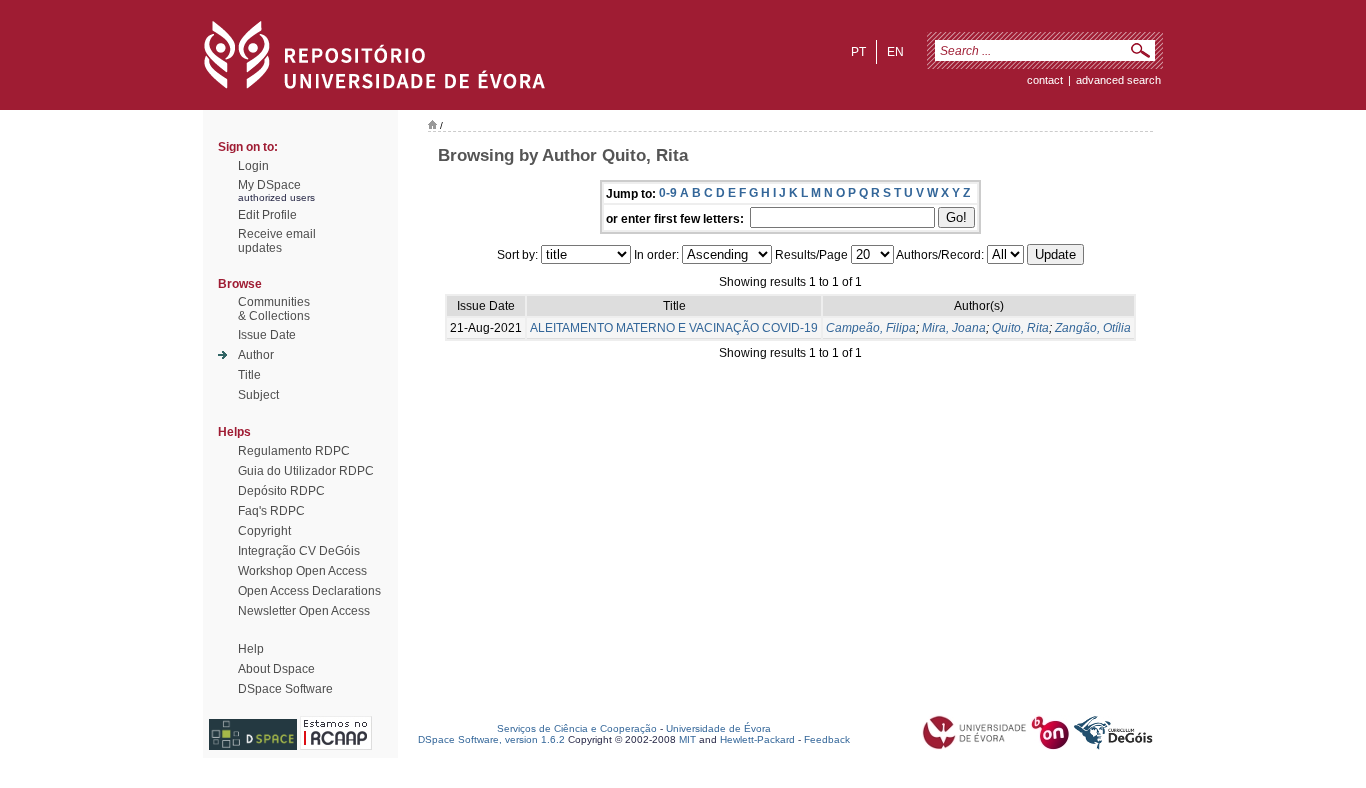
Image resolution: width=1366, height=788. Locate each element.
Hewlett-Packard (757, 739)
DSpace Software (285, 689)
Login (253, 166)
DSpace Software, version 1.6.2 (491, 739)
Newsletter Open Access (304, 611)
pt (858, 52)
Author (256, 355)
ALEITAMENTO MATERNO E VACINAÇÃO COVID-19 (674, 328)
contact (1045, 80)
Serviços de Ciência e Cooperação (577, 728)
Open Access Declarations (309, 591)
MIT (687, 739)
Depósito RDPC (281, 491)
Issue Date (267, 335)
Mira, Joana (954, 328)
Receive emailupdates (277, 241)
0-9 (668, 193)
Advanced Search (1118, 80)
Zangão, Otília (1093, 328)
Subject (258, 395)
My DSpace (269, 185)
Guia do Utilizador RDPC (306, 471)
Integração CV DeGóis (299, 551)
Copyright (264, 531)
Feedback (827, 739)
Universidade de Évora (718, 728)
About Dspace (276, 669)
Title (249, 375)
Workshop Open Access (302, 571)
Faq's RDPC (271, 511)
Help (251, 649)
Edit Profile (267, 215)
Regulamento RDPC (294, 451)
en (895, 52)
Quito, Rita (1020, 328)
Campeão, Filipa (871, 328)
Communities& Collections (274, 309)
